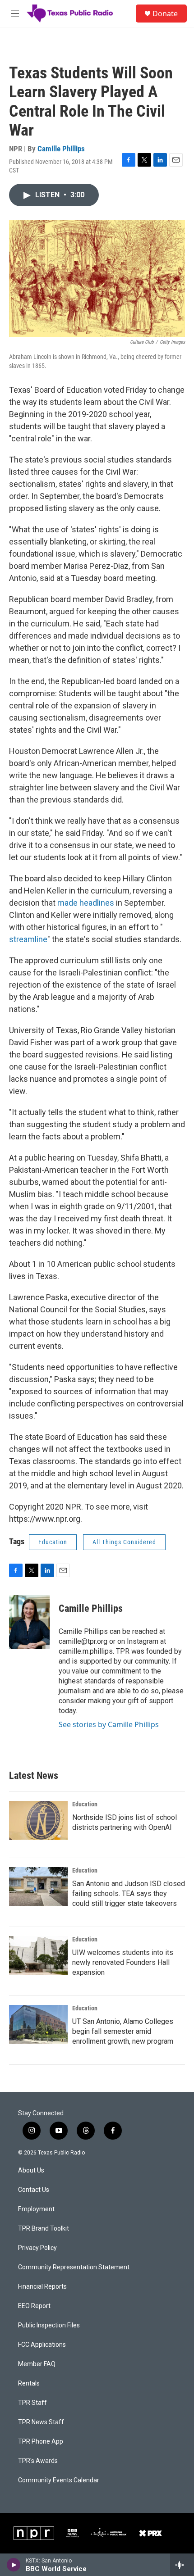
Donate (165, 14)
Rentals (29, 2383)
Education (53, 1542)
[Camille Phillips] (29, 1622)
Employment (36, 2209)
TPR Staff (32, 2403)
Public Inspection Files (49, 2325)
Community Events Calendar (59, 2480)
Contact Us (34, 2190)
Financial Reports (42, 2287)
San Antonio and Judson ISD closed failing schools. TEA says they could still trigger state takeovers (129, 1893)
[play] (14, 2565)
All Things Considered (124, 1542)
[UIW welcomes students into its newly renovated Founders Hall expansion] (38, 1955)
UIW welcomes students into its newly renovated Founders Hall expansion (123, 1962)
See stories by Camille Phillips (109, 1724)
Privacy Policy (37, 2248)
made (67, 903)
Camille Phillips (61, 149)
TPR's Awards (38, 2461)
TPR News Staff (41, 2422)
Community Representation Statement (74, 2267)
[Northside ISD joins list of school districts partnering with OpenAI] (38, 1820)
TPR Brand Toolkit (44, 2229)
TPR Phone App (41, 2442)
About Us (31, 2170)
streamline (28, 939)
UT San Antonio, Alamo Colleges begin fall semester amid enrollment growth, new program (123, 2031)
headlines (97, 903)
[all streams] (182, 2565)
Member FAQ (37, 2364)
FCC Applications (42, 2345)
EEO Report (34, 2306)
